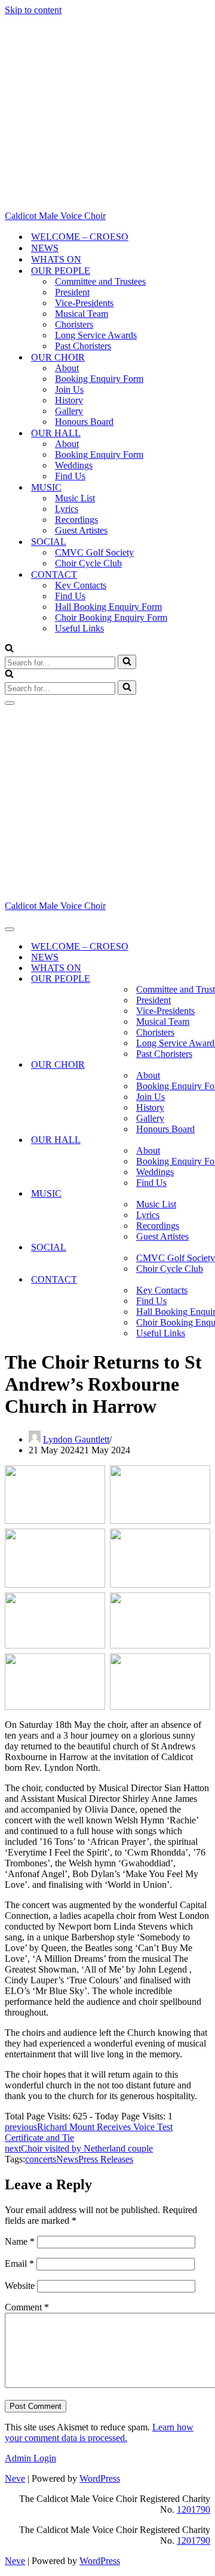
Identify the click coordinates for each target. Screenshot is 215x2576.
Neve (15, 2478)
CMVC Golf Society (94, 552)
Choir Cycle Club (88, 563)
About (67, 368)
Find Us (70, 476)
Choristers (74, 324)
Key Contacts (81, 585)
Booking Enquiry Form (99, 379)
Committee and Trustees (100, 281)
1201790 (193, 2509)
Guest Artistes (81, 530)
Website (20, 2286)
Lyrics (67, 509)
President (72, 292)
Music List (75, 498)
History (69, 400)
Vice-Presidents (84, 303)
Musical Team (82, 314)
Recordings (76, 520)
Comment (27, 2307)
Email (19, 2264)
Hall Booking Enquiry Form (108, 607)
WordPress (100, 2478)
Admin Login (30, 2458)
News (67, 2159)
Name (20, 2241)
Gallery (69, 411)
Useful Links (79, 628)
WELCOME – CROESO (80, 237)
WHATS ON (56, 259)
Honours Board (84, 422)
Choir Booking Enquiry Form (111, 617)
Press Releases (106, 2159)
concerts (41, 2159)
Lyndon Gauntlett (76, 1439)
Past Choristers (83, 346)
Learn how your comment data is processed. (99, 2432)
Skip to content (33, 10)
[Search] (9, 649)
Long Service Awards (96, 335)
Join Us (69, 389)
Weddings (74, 465)
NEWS (45, 248)
